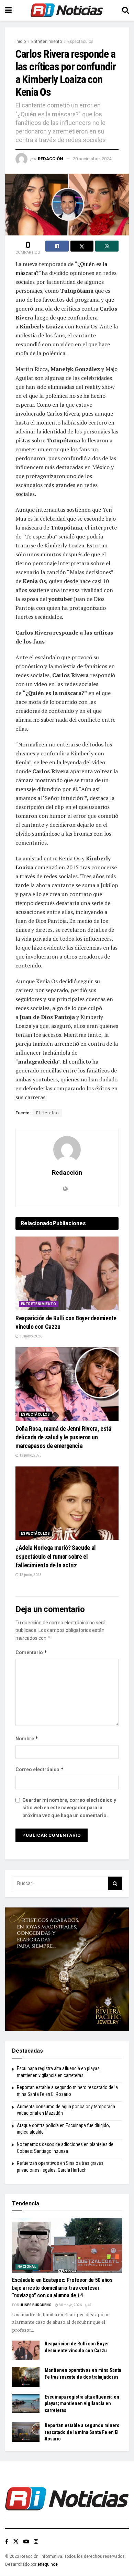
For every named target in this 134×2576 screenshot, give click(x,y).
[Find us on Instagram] (36, 2542)
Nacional (27, 2267)
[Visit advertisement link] (67, 1969)
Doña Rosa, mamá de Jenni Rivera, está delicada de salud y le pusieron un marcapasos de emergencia (63, 1437)
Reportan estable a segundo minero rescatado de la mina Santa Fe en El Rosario (82, 2432)
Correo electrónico (40, 1769)
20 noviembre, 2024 (92, 159)
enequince (48, 2564)
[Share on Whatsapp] (107, 246)
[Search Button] (125, 10)
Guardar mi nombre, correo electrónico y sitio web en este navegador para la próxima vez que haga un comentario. (69, 1808)
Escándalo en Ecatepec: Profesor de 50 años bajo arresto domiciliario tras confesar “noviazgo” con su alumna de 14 (62, 2288)
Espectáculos (80, 42)
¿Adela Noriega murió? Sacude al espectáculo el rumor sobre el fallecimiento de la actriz (56, 1556)
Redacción (51, 159)
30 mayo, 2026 (30, 1336)
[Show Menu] (8, 10)
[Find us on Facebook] (7, 2542)
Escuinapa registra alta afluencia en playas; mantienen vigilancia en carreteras (82, 2404)
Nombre (27, 1738)
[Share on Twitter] (82, 246)
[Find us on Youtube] (26, 2542)
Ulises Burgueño (36, 2305)
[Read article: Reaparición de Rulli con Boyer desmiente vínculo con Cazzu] (67, 1273)
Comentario (31, 1652)
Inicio (21, 42)
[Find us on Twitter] (16, 2542)
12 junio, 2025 (30, 1455)
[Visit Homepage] (67, 10)
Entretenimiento (47, 42)
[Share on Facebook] (57, 246)
